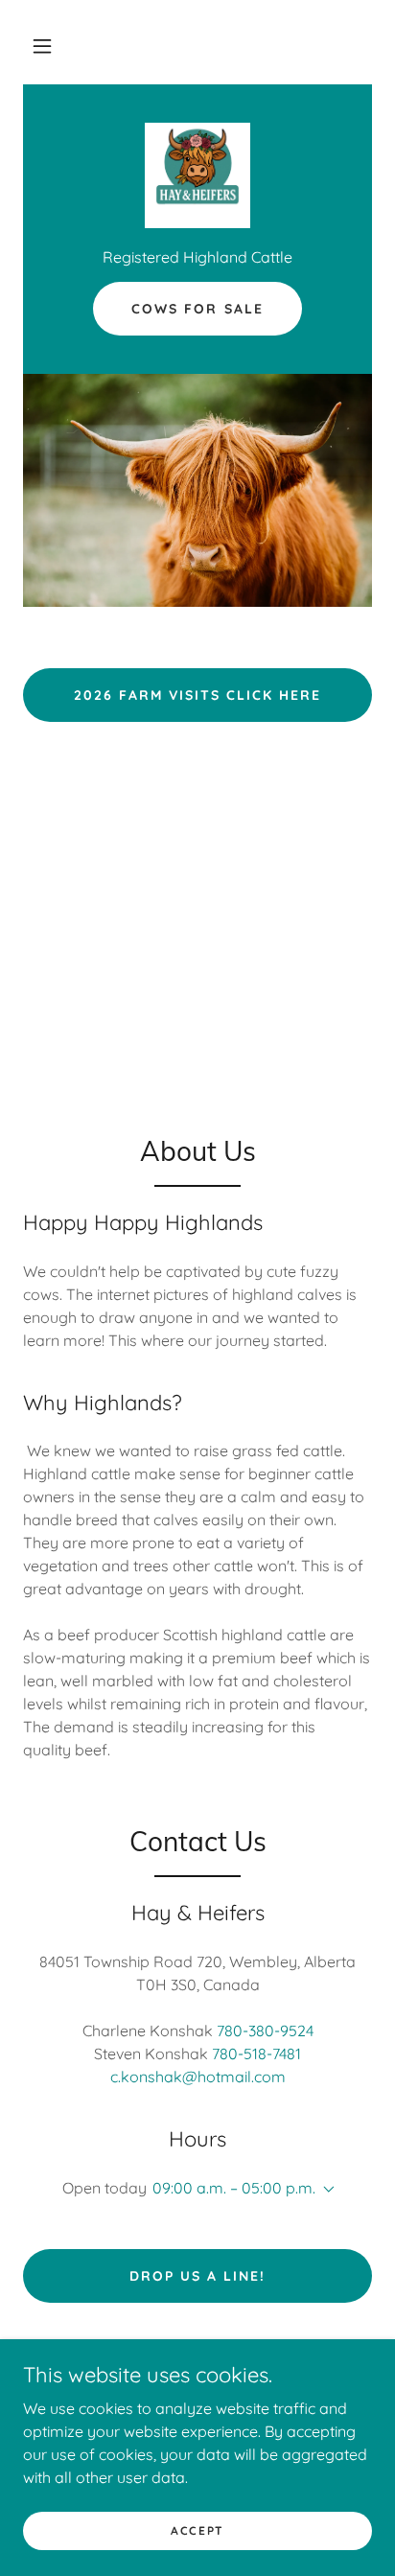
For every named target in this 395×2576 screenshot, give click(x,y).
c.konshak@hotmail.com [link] (198, 2077)
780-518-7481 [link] (256, 2054)
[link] (197, 175)
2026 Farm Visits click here (197, 695)
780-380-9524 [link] (265, 2031)
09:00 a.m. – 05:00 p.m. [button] (234, 2188)
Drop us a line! (197, 2276)
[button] (42, 46)
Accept (197, 2530)
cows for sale (197, 309)
